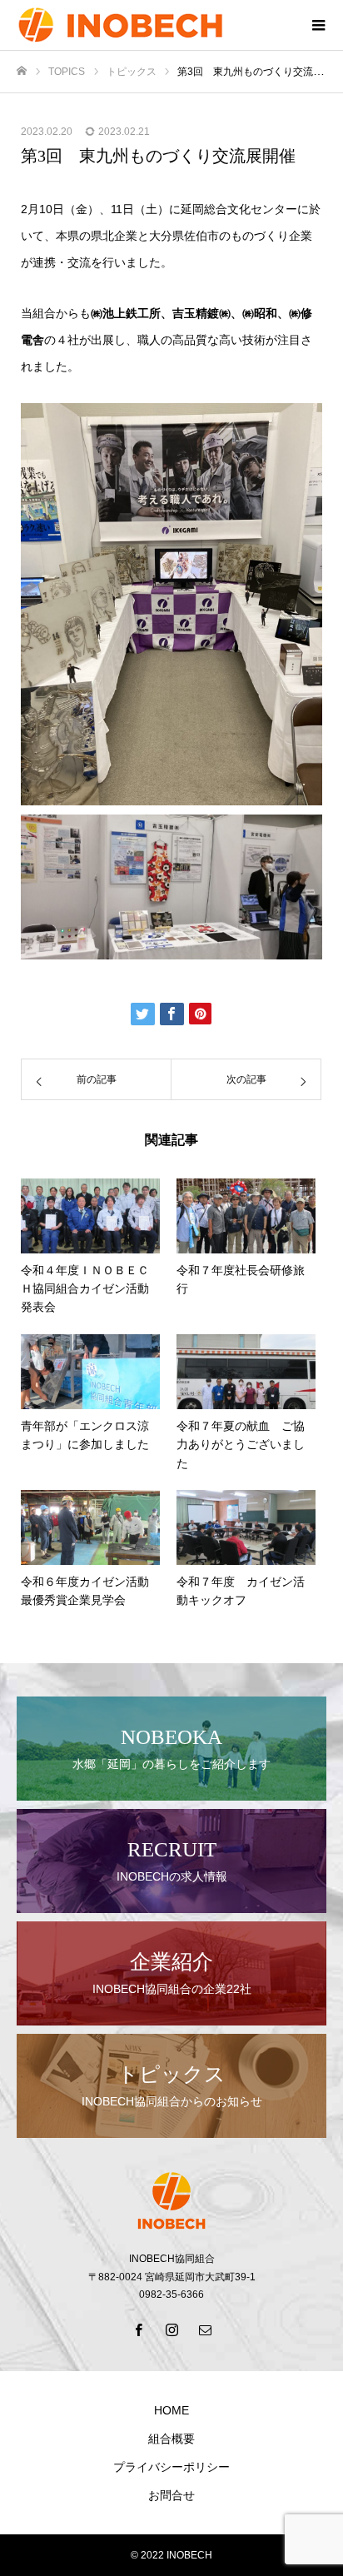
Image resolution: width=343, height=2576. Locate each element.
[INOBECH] (155, 25)
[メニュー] (318, 25)
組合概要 (171, 2439)
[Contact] (205, 2329)
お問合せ (171, 2495)
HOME (171, 2410)
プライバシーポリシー (171, 2467)
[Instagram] (171, 2329)
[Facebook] (138, 2329)
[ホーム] (22, 71)
